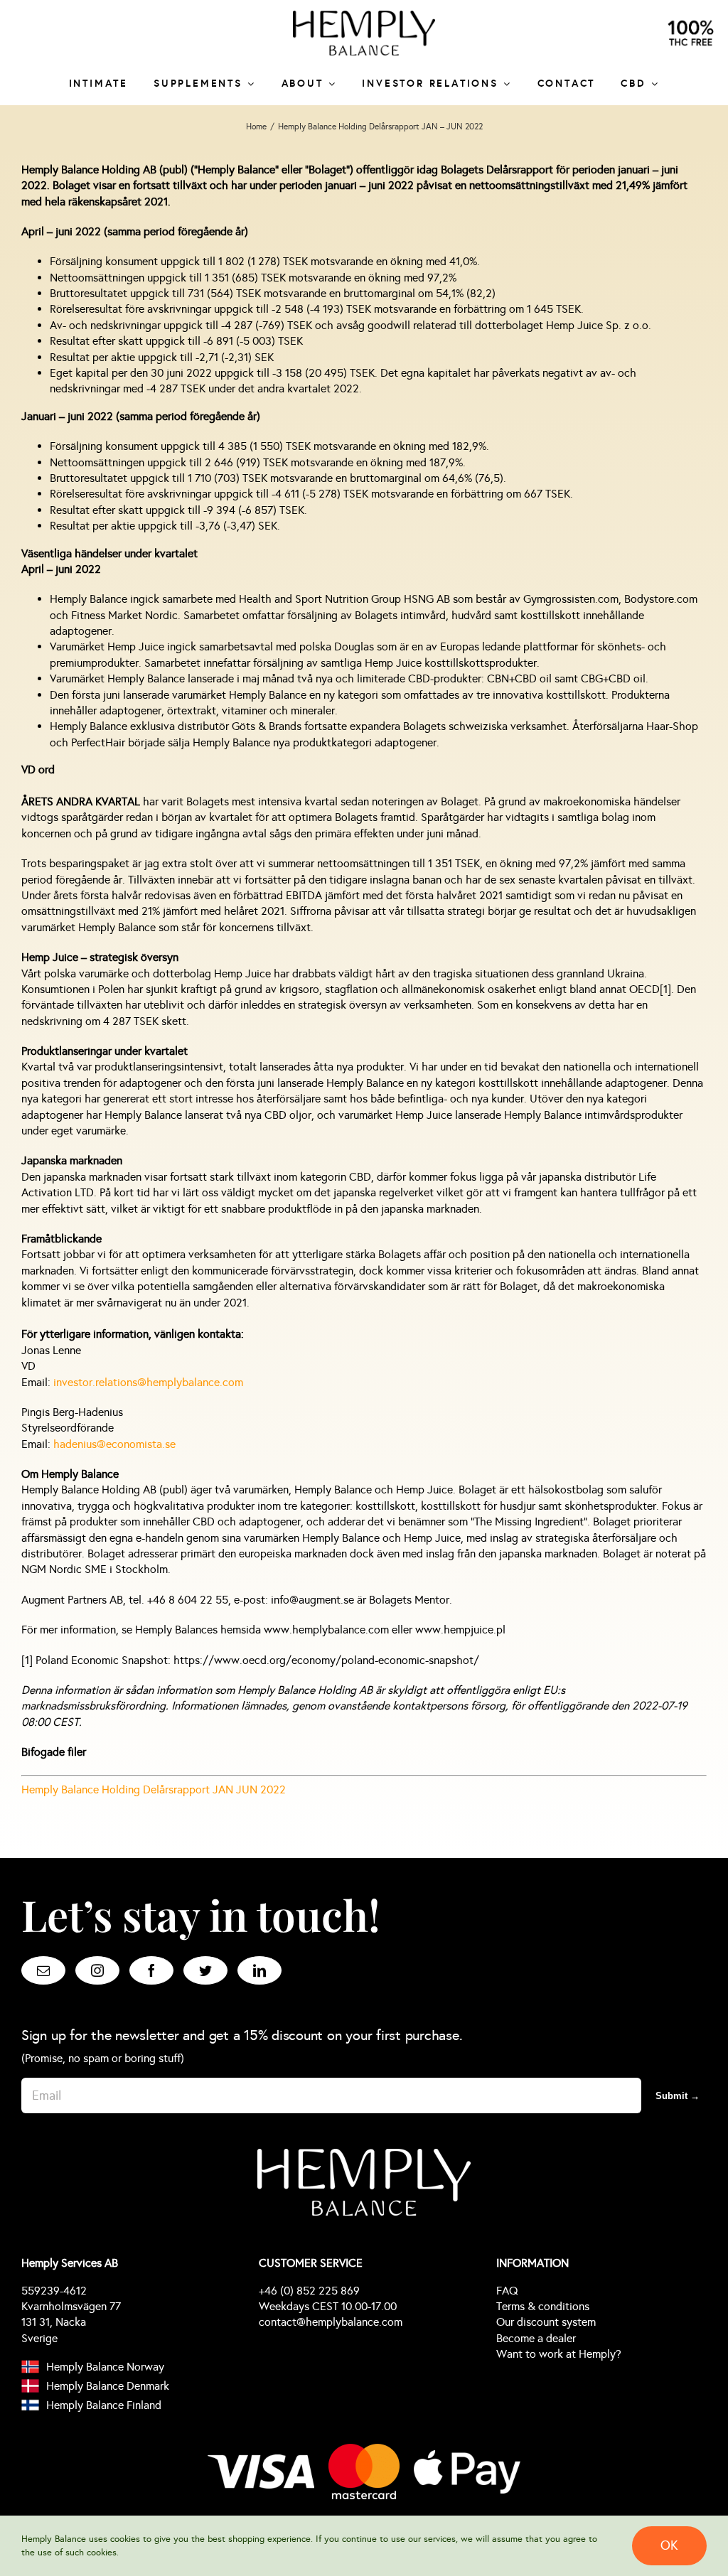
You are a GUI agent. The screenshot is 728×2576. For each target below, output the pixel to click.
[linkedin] (259, 1970)
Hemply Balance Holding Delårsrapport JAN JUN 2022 (154, 1789)
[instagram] (97, 1970)
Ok (669, 2545)
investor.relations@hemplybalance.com (148, 1382)
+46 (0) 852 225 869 (309, 2291)
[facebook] (151, 1970)
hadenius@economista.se (114, 1444)
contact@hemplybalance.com (331, 2322)
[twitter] (205, 1970)
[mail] (43, 1970)
